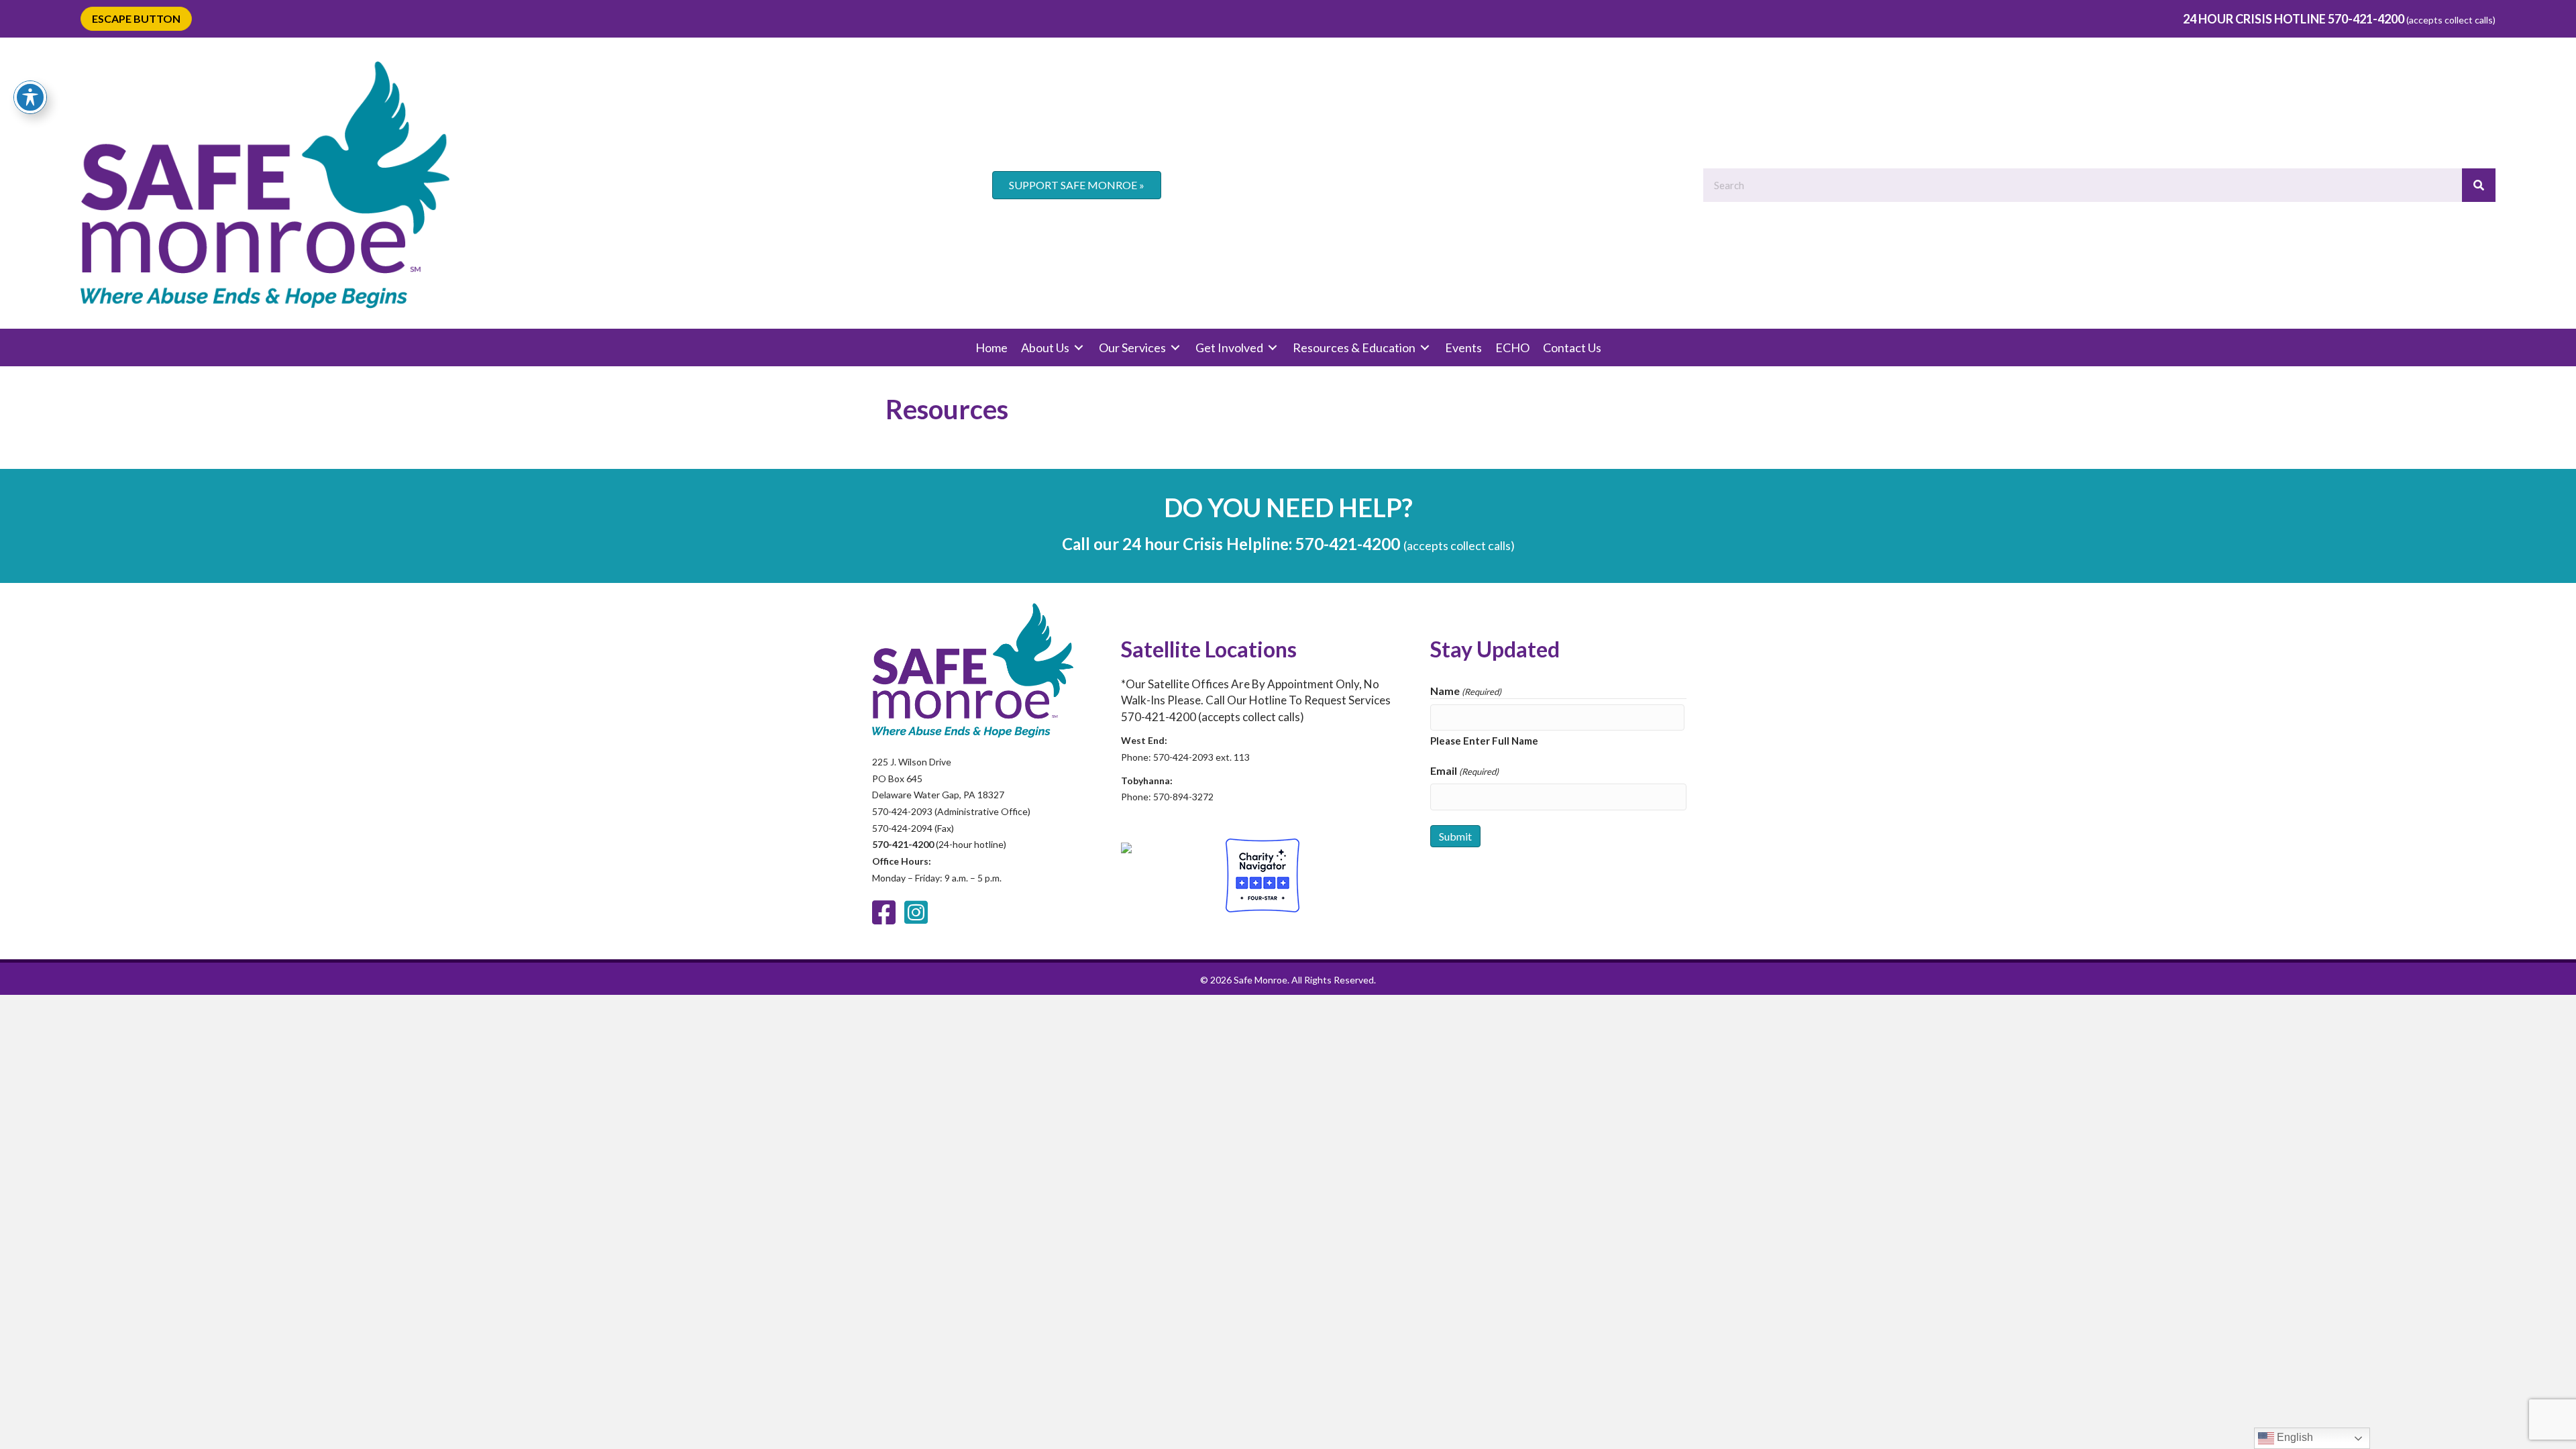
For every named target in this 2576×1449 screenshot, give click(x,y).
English (2294, 1437)
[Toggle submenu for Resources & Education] (1425, 348)
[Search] (2479, 185)
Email (1464, 770)
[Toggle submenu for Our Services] (1175, 348)
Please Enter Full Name (1484, 741)
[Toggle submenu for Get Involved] (1273, 348)
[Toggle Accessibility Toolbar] (30, 97)
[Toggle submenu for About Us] (1079, 348)
